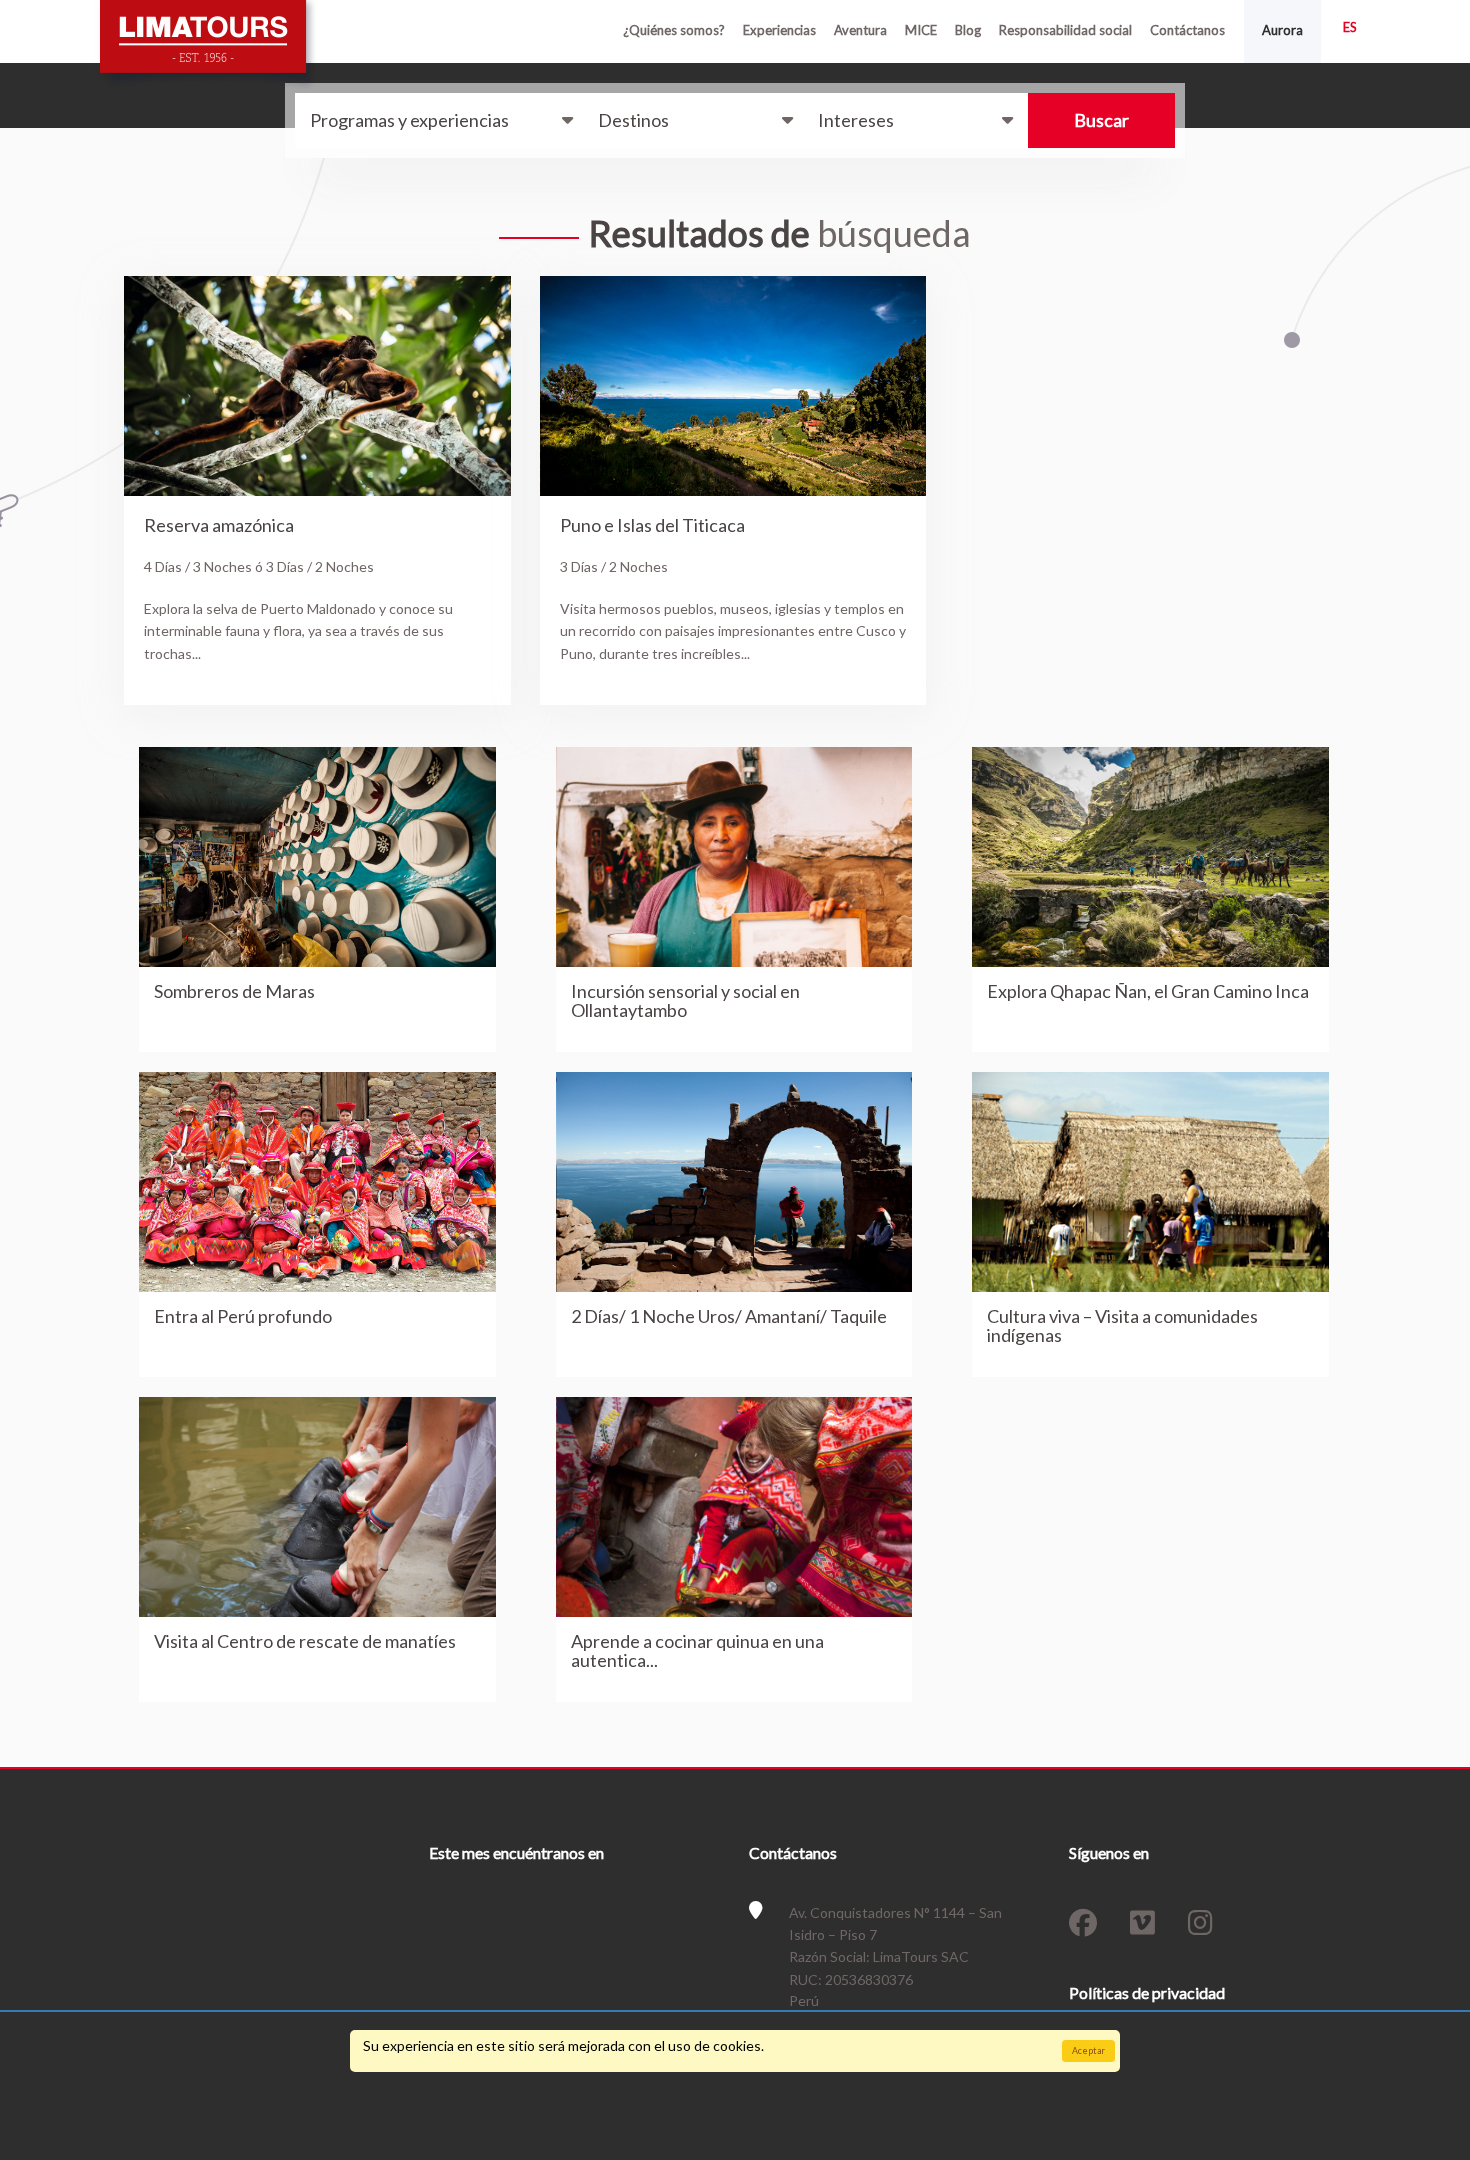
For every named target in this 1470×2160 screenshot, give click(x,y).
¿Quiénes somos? (674, 30)
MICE (921, 30)
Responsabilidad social (1065, 30)
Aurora (1282, 30)
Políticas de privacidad (1147, 1992)
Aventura (860, 30)
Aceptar (1088, 2050)
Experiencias (779, 30)
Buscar (1101, 120)
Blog (968, 30)
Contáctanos (1187, 30)
